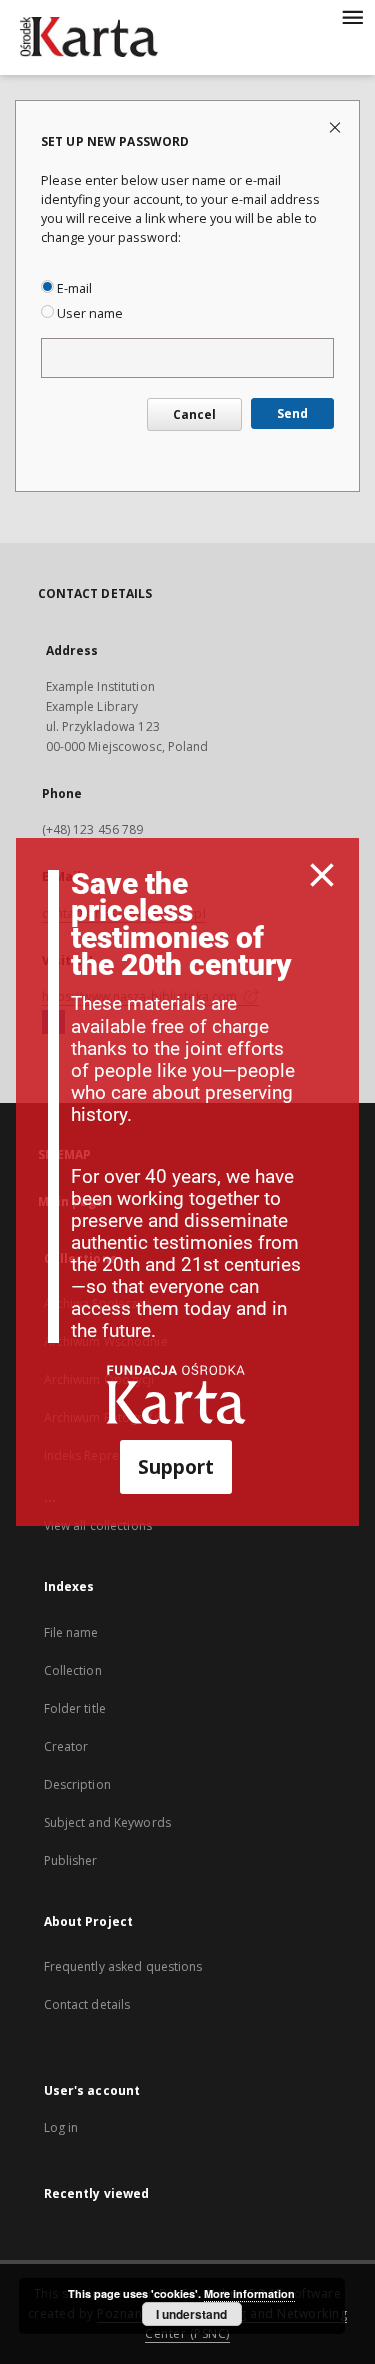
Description (77, 1784)
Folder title (75, 1708)
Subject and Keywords (107, 1822)
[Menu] (352, 16)
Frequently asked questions (123, 1966)
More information (249, 2293)
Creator (66, 1746)
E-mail (73, 288)
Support (176, 1466)
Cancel (194, 414)
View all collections (98, 1525)
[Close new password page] (336, 126)
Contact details (87, 2004)
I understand (191, 2314)
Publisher (71, 1860)
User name (88, 313)
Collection (73, 1670)
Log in (61, 2127)
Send (292, 413)
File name (71, 1632)
